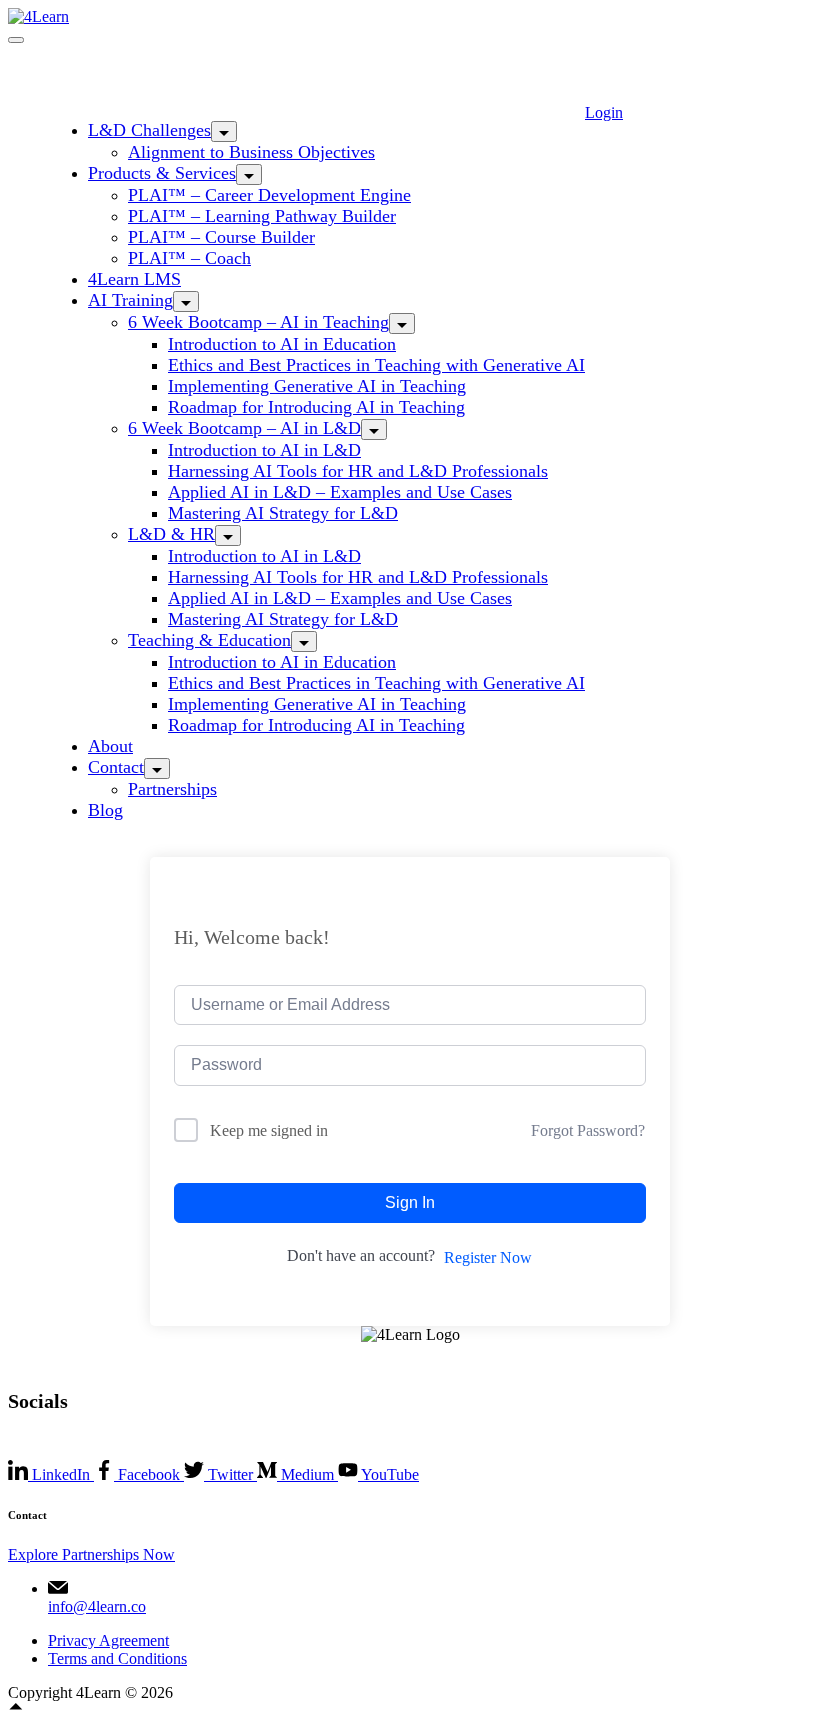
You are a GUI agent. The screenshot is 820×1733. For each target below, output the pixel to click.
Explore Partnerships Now (91, 1554)
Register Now (488, 1257)
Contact (116, 767)
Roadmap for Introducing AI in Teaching (316, 407)
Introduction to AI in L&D (264, 450)
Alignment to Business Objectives (251, 152)
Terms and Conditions (117, 1658)
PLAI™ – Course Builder (221, 237)
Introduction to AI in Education (282, 344)
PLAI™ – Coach (189, 258)
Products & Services (162, 173)
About (110, 746)
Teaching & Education (209, 640)
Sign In (410, 1202)
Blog (105, 810)
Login (604, 112)
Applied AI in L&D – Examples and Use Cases (340, 492)
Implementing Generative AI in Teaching (317, 386)
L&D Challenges (149, 130)
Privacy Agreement (108, 1640)
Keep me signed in (269, 1130)
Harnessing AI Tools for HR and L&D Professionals (358, 471)
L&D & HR (171, 534)
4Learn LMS (134, 279)
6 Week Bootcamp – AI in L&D (244, 428)
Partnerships (172, 789)
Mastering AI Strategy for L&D (283, 513)
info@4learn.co (97, 1606)
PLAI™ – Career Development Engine (269, 195)
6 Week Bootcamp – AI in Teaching (258, 322)
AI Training (130, 300)
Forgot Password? (588, 1130)
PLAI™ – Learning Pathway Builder (262, 216)
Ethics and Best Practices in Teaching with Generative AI (376, 365)
